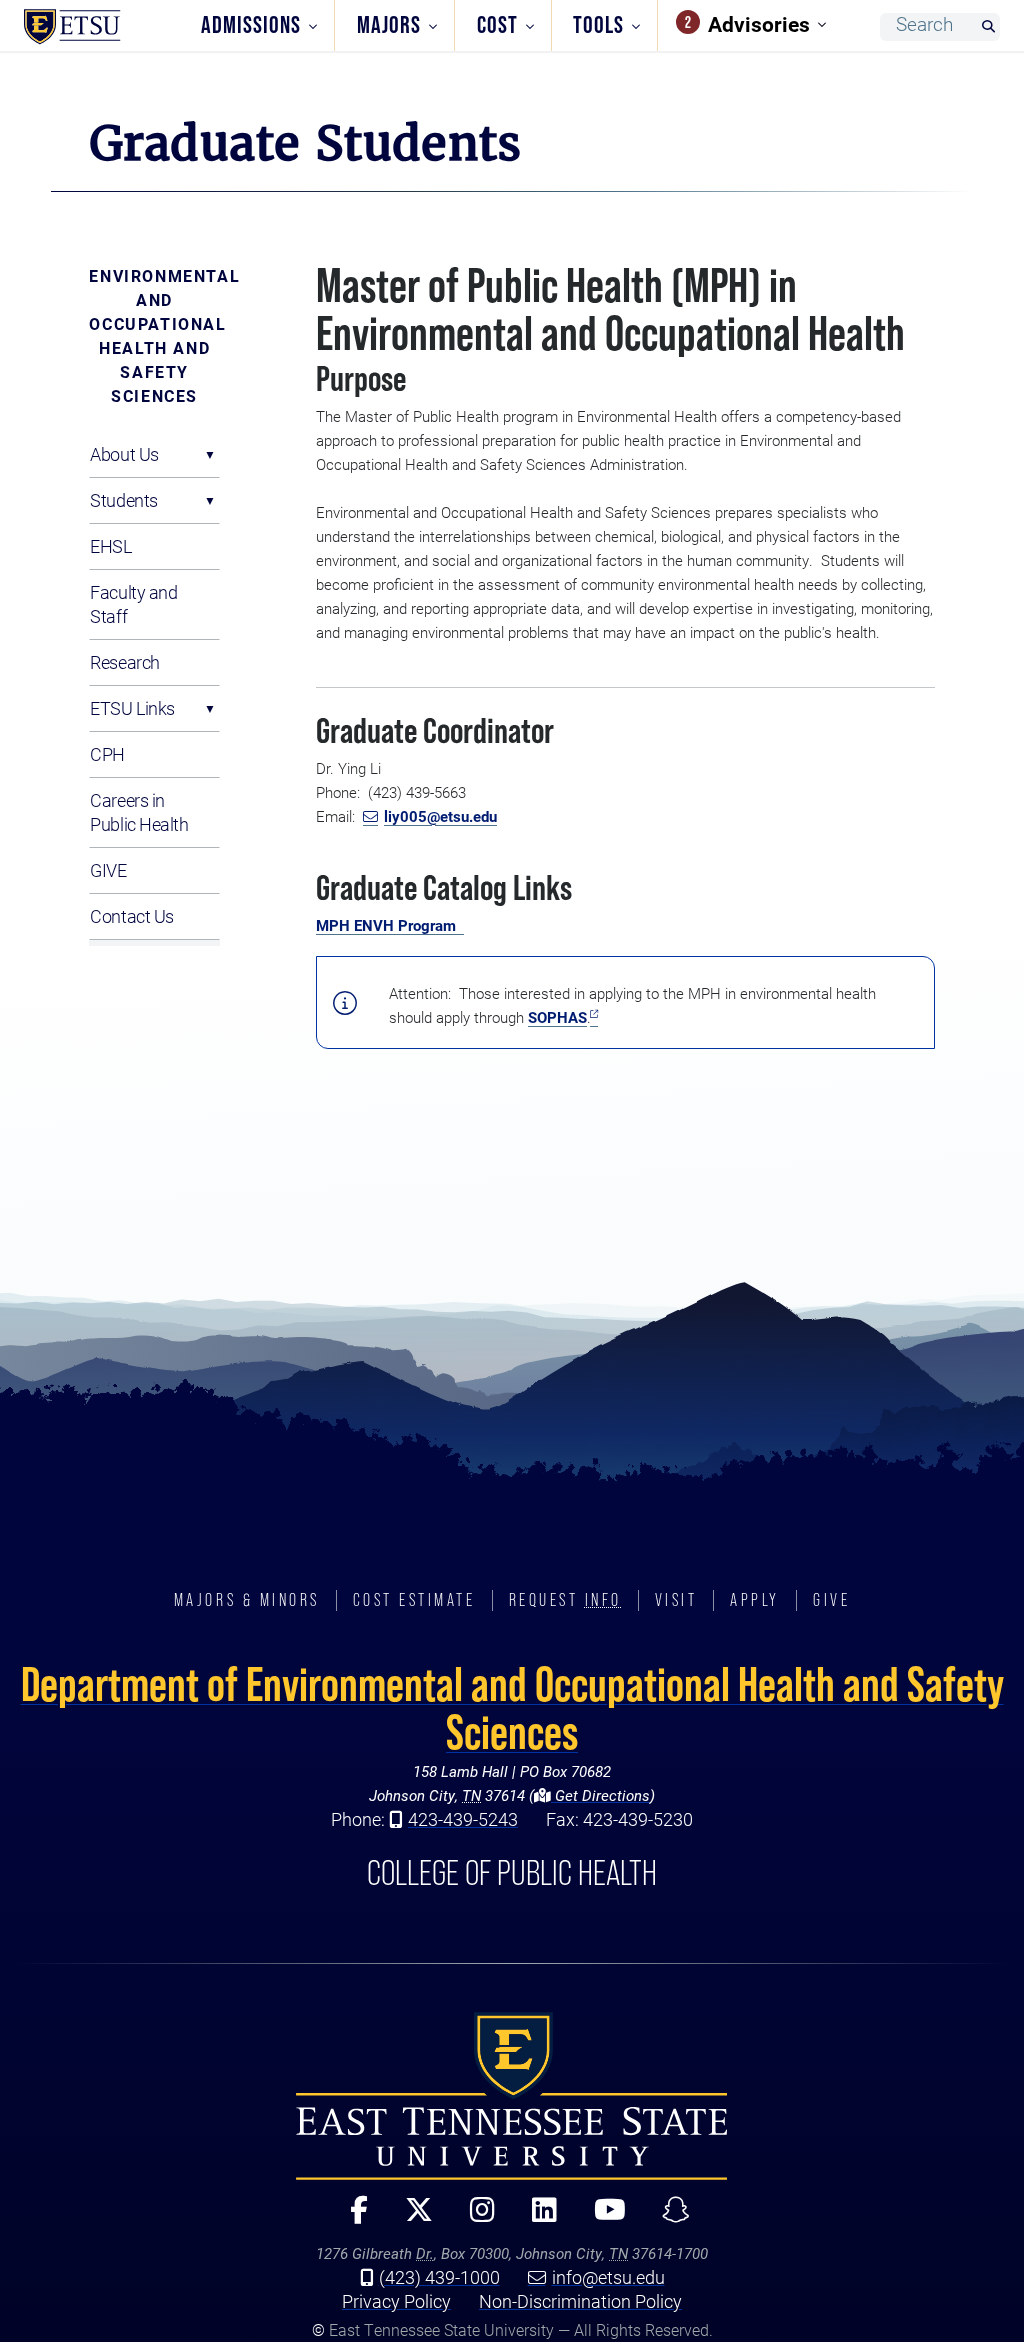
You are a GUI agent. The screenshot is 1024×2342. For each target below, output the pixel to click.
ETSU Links (132, 708)
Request (565, 1600)
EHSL (110, 546)
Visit (676, 1600)
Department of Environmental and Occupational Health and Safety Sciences (512, 1708)
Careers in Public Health (139, 812)
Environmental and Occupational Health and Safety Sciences (154, 335)
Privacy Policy (396, 2301)
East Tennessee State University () (101, 27)
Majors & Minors (247, 1600)
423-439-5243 (463, 1819)
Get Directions (600, 1795)
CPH (107, 754)
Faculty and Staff (133, 604)
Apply (755, 1600)
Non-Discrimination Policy (580, 2301)
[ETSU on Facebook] (351, 2218)
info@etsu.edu (608, 2277)
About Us (124, 454)
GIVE (108, 870)
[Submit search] (988, 27)
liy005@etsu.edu (440, 816)
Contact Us (132, 916)
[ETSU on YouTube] (601, 2218)
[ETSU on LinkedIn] (536, 2218)
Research (124, 662)
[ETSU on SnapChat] (668, 2218)
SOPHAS (557, 1017)
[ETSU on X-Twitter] (410, 2218)
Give (831, 1600)
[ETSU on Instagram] (474, 2218)
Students (123, 500)
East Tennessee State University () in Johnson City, (512, 2096)
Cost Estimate (414, 1600)
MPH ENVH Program (386, 925)
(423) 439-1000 (439, 2277)
